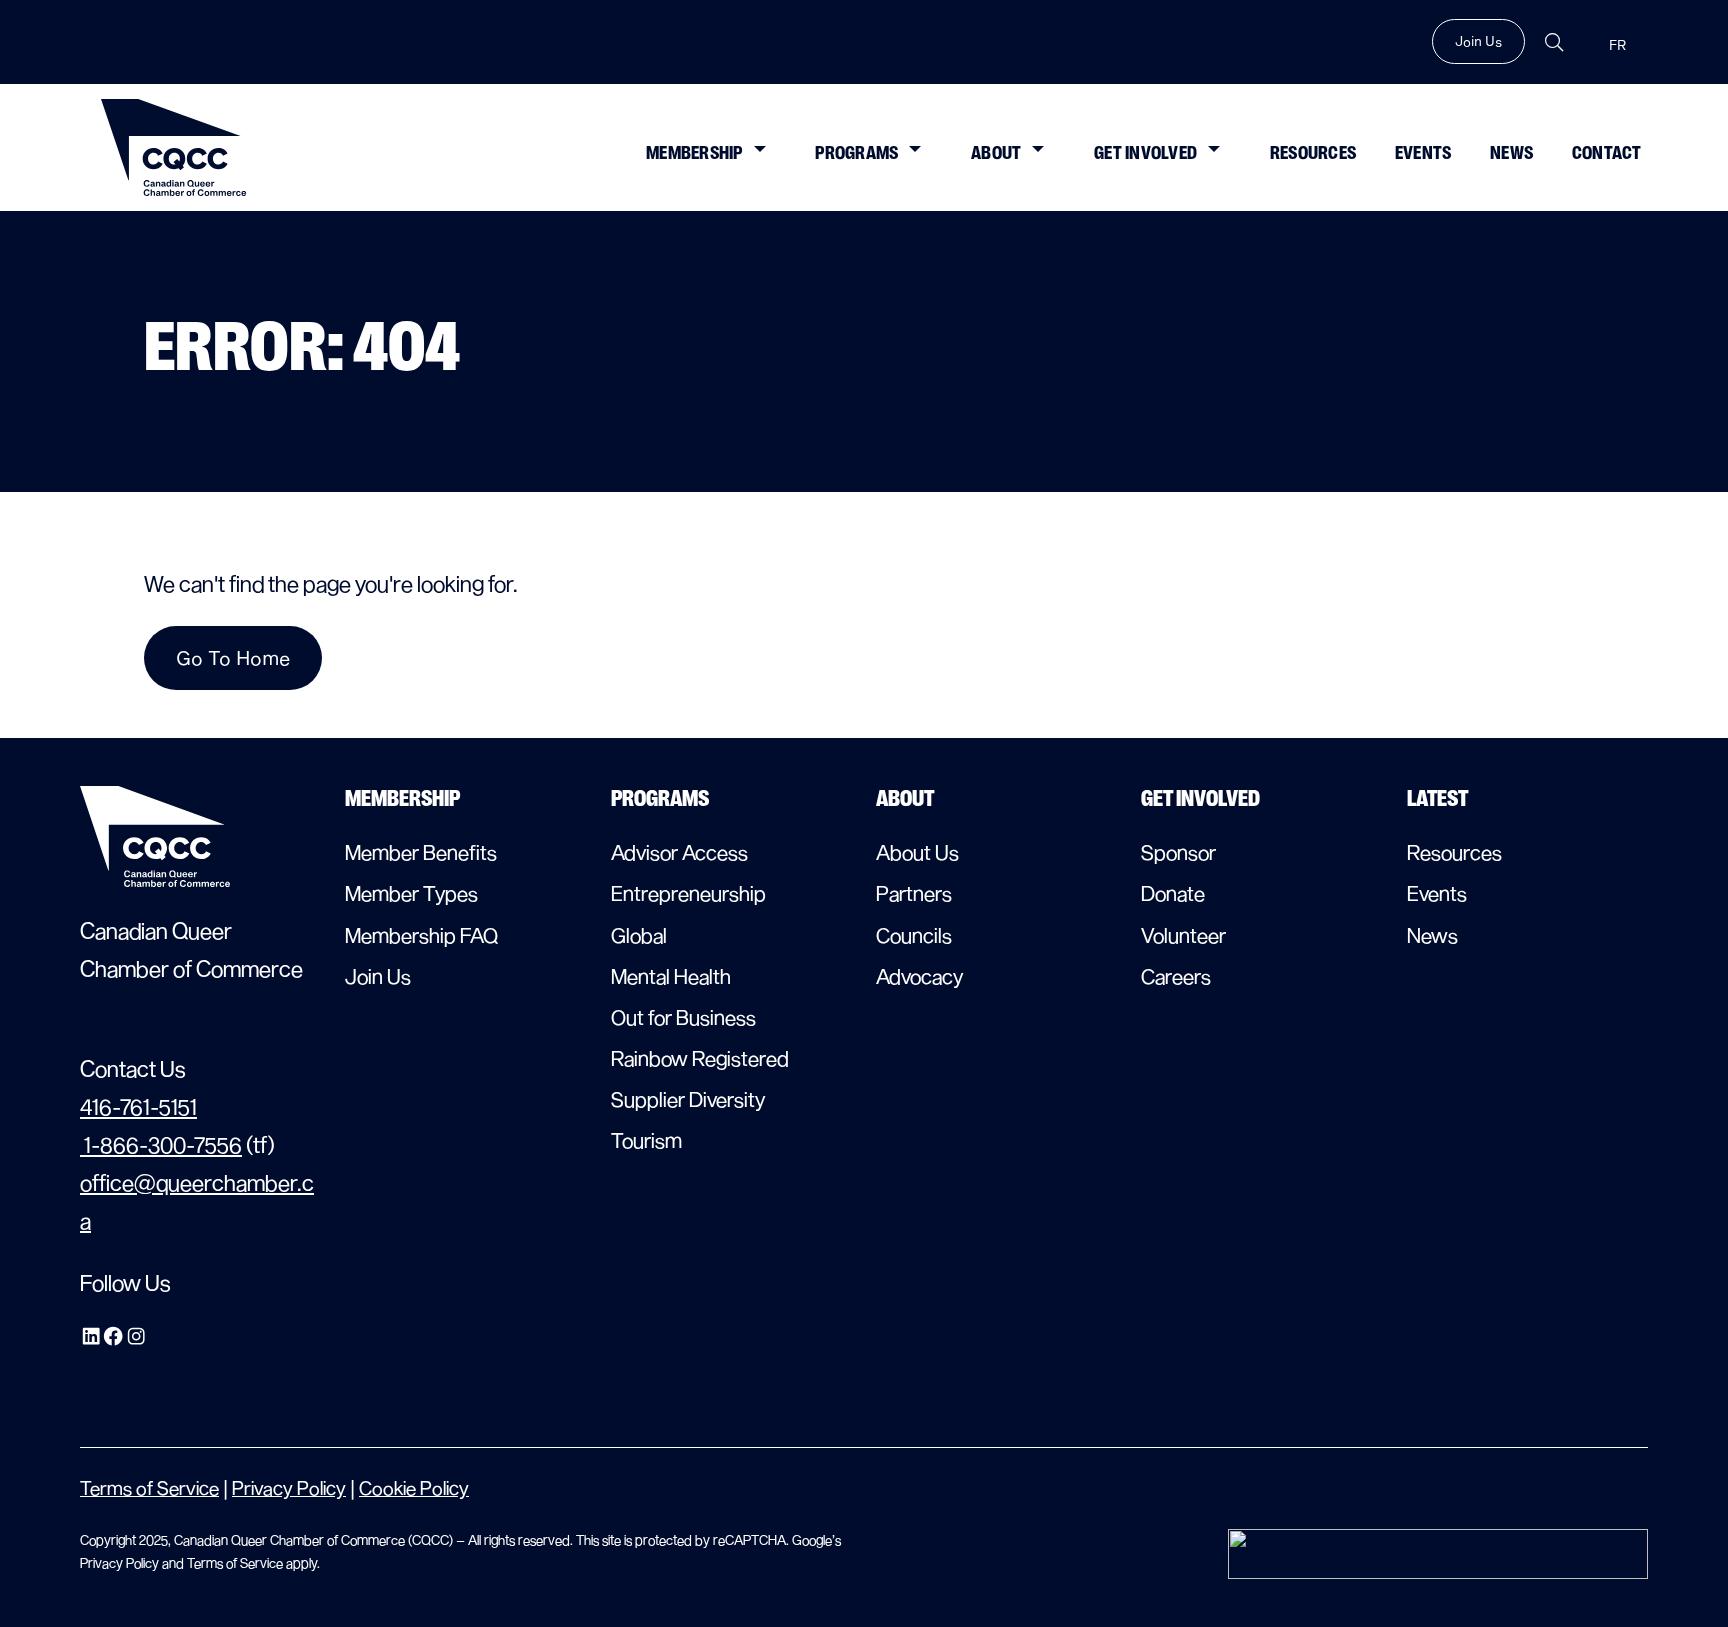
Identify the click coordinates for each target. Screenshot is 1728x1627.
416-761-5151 (138, 1106)
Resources (1313, 153)
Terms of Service (149, 1487)
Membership (694, 153)
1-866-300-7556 (161, 1144)
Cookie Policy (414, 1487)
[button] (759, 147)
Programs (856, 153)
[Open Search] (1554, 42)
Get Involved (1145, 153)
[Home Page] (174, 147)
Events (1423, 153)
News (1511, 153)
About (996, 153)
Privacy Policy (289, 1487)
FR (1617, 45)
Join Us (1478, 41)
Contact (1607, 153)
